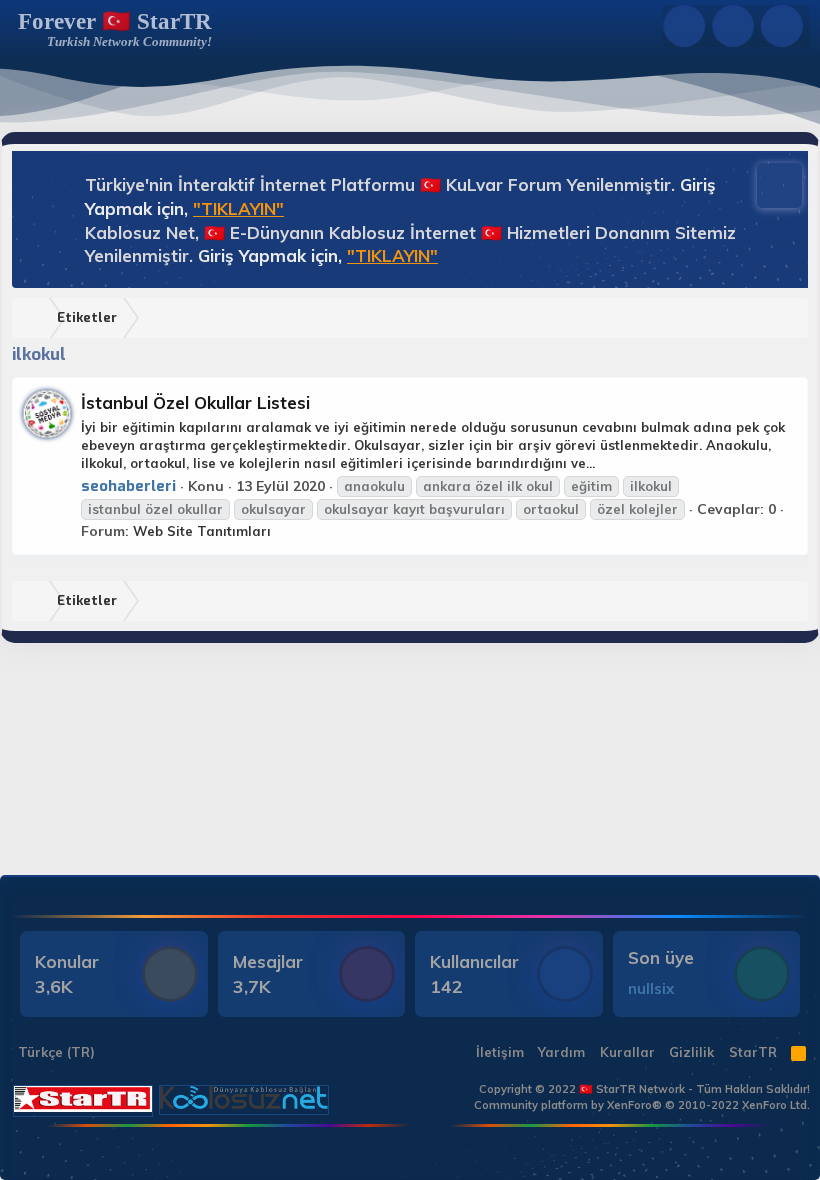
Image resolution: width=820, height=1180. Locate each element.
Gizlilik (691, 1052)
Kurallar (627, 1052)
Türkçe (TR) (54, 1052)
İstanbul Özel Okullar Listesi (195, 402)
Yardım (561, 1052)
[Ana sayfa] (35, 318)
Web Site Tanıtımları (202, 531)
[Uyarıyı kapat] (770, 183)
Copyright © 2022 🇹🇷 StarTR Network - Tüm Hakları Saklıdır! (644, 1089)
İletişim (500, 1052)
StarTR (753, 1052)
